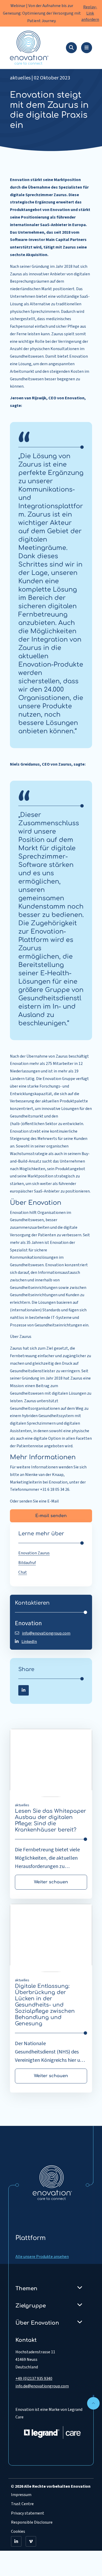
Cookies (18, 2531)
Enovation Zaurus (34, 1553)
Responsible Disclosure (32, 2522)
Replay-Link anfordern (90, 13)
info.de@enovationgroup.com (42, 2386)
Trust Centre (22, 2504)
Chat (23, 1572)
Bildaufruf (27, 1563)
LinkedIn (29, 1642)
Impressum (21, 2495)
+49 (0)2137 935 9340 (34, 2379)
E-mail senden (51, 1516)
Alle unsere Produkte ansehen (42, 2257)
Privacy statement (28, 2513)
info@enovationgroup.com (46, 1633)
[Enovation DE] (52, 2182)
